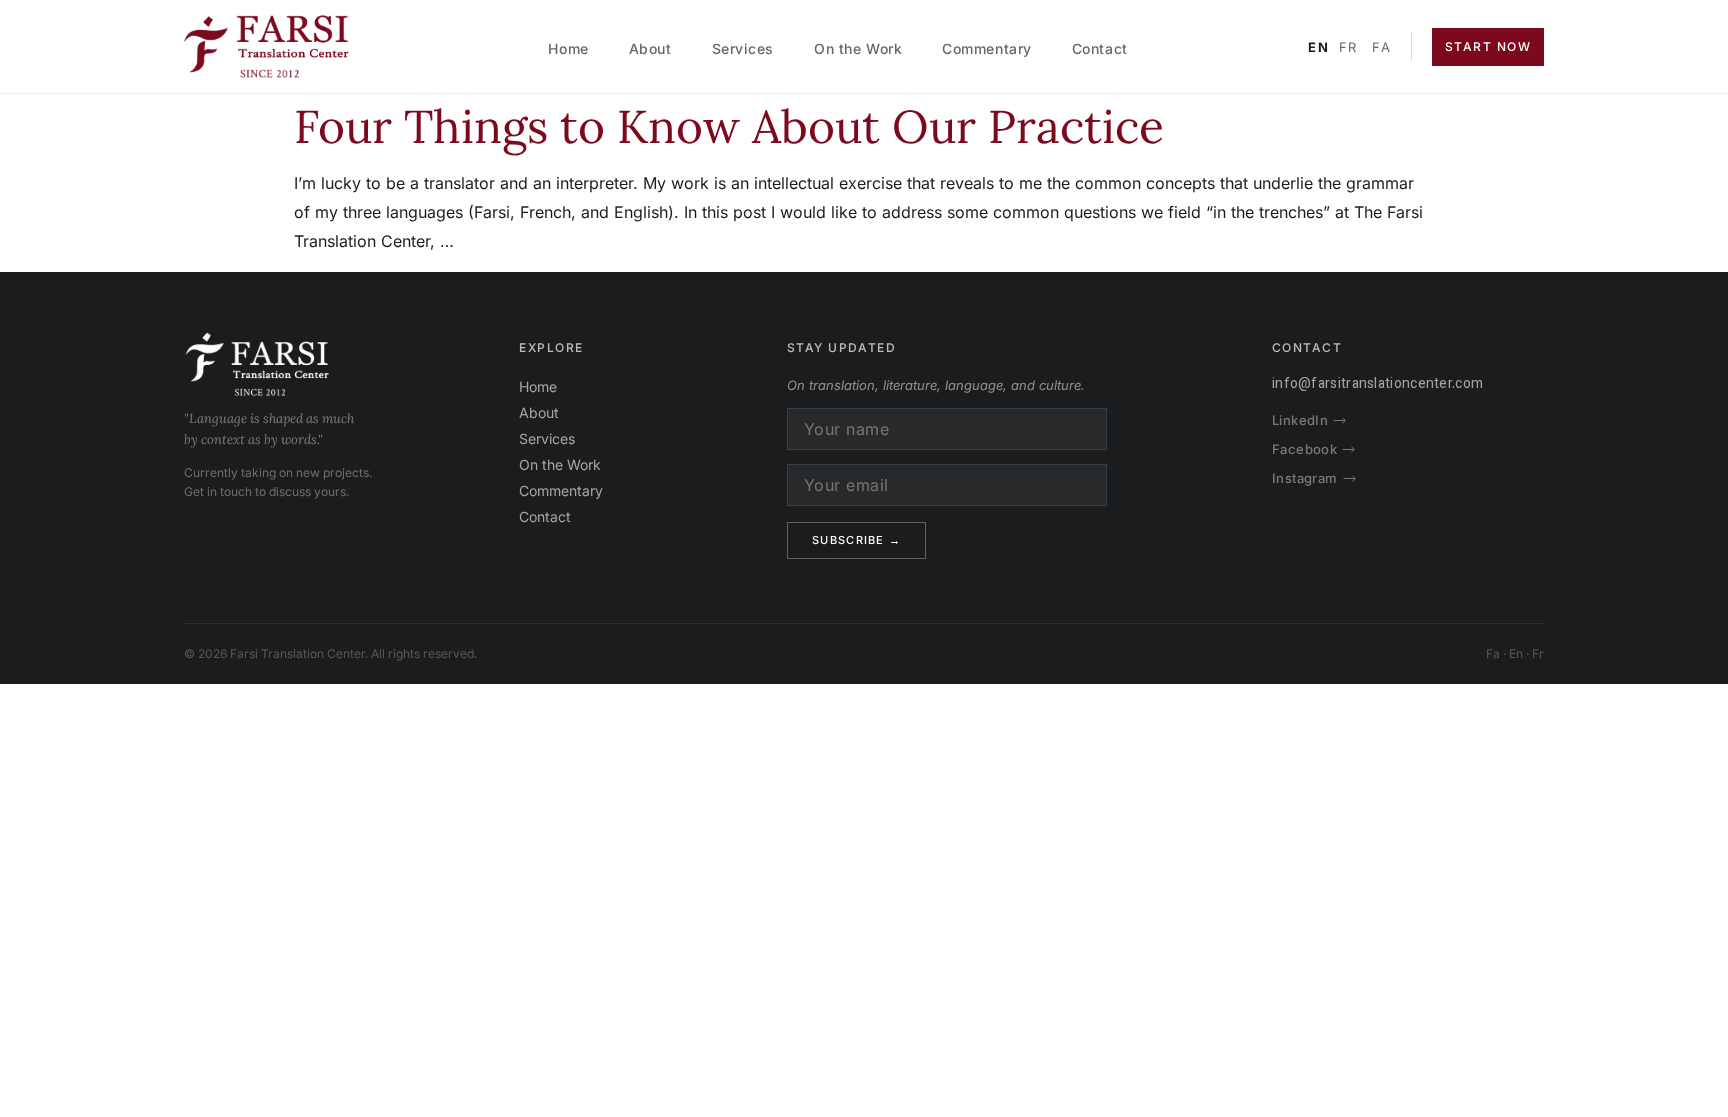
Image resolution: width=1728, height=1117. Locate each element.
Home (568, 48)
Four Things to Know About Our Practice (729, 126)
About (650, 48)
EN (1318, 47)
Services (743, 48)
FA (1381, 47)
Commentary (987, 48)
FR (1348, 47)
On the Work (858, 48)
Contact (1100, 48)
